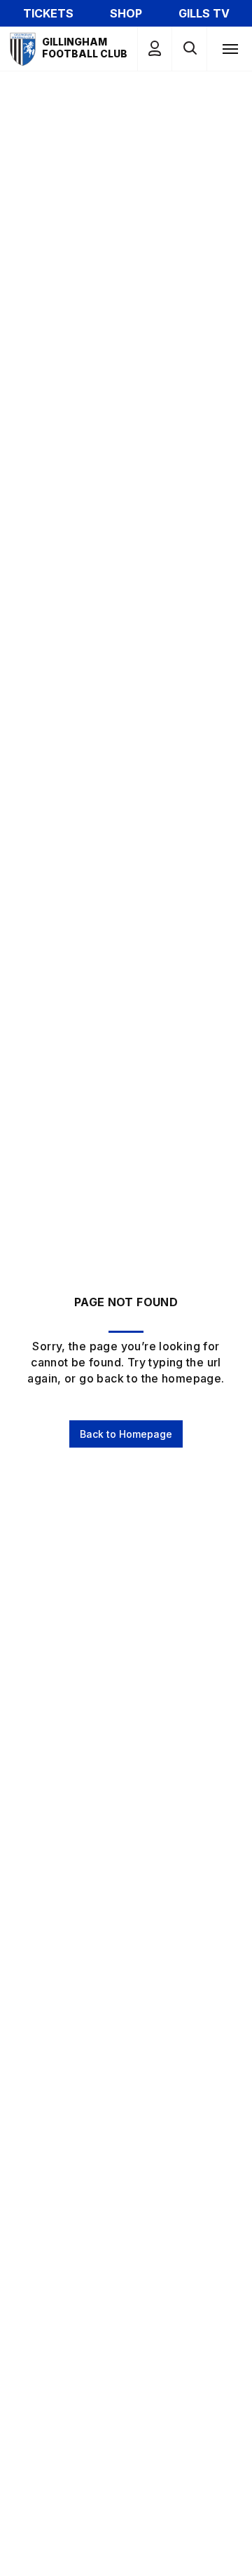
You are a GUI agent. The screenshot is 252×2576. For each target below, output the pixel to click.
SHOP (126, 13)
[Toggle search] (189, 49)
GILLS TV (204, 13)
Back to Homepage (126, 1434)
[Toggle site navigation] (230, 48)
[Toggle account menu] (155, 49)
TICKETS (48, 13)
